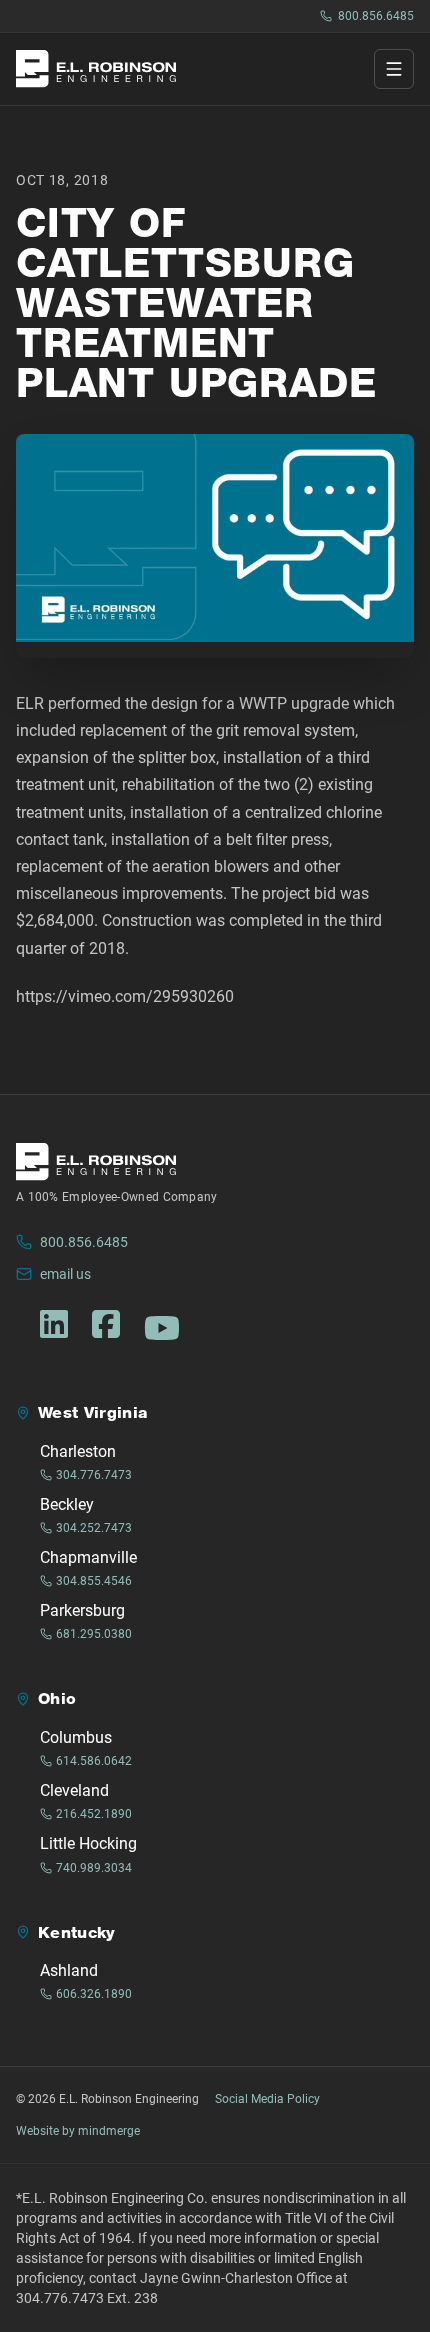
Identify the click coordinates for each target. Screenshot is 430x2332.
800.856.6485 (376, 16)
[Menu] (394, 69)
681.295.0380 (94, 1634)
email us (65, 1274)
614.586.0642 (94, 1761)
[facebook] (106, 1324)
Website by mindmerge (78, 2131)
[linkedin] (54, 1324)
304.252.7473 (94, 1528)
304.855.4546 (94, 1581)
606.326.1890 (94, 1994)
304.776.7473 (94, 1475)
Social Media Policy (267, 2099)
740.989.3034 (94, 1868)
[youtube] (162, 1328)
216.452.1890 (94, 1814)
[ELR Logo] (96, 68)
